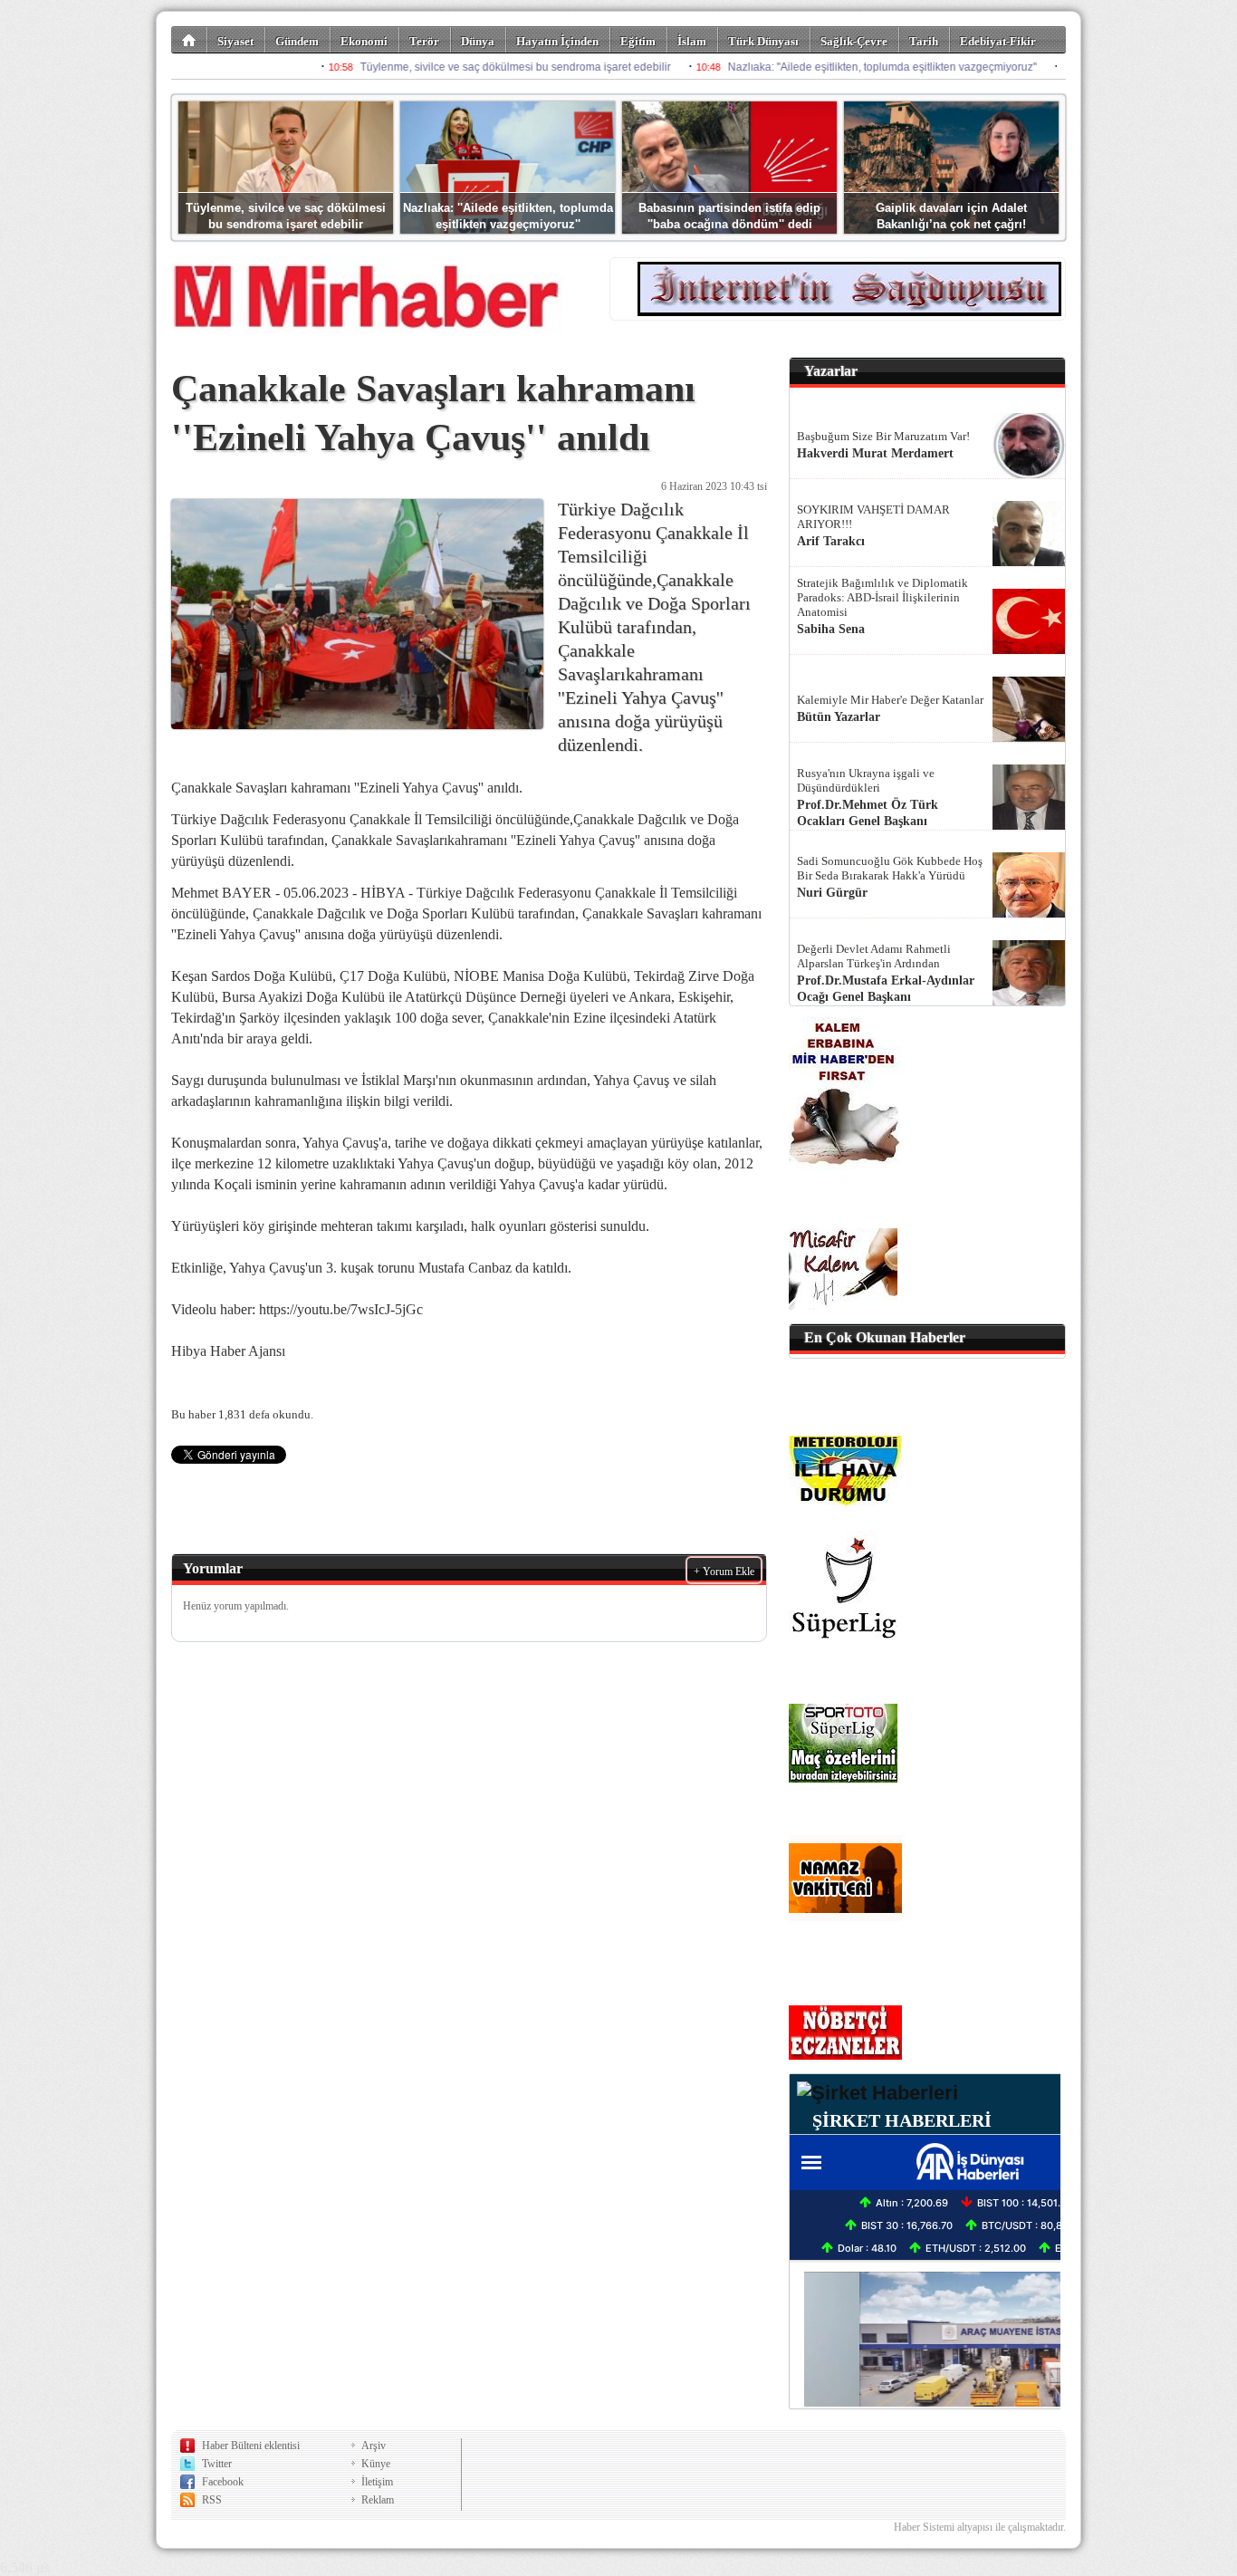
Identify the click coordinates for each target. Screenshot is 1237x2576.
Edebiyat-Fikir (998, 41)
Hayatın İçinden (557, 41)
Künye (376, 2464)
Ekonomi (364, 41)
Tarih (924, 41)
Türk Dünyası (763, 41)
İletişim (377, 2482)
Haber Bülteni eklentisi (251, 2446)
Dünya (478, 41)
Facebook (223, 2482)
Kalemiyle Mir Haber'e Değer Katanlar (890, 700)
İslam (692, 41)
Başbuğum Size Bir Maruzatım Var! (883, 436)
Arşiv (374, 2446)
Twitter (217, 2464)
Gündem (297, 41)
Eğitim (638, 41)
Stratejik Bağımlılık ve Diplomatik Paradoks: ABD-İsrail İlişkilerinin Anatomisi (882, 597)
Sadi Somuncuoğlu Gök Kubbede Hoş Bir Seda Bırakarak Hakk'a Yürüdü (890, 868)
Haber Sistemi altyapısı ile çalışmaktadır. (980, 2527)
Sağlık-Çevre (854, 41)
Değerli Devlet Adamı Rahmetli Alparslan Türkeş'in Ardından (874, 956)
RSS (212, 2500)
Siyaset (235, 41)
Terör (424, 41)
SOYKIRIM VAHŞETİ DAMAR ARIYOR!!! (873, 517)
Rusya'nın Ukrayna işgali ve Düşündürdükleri (866, 780)
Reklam (378, 2500)
